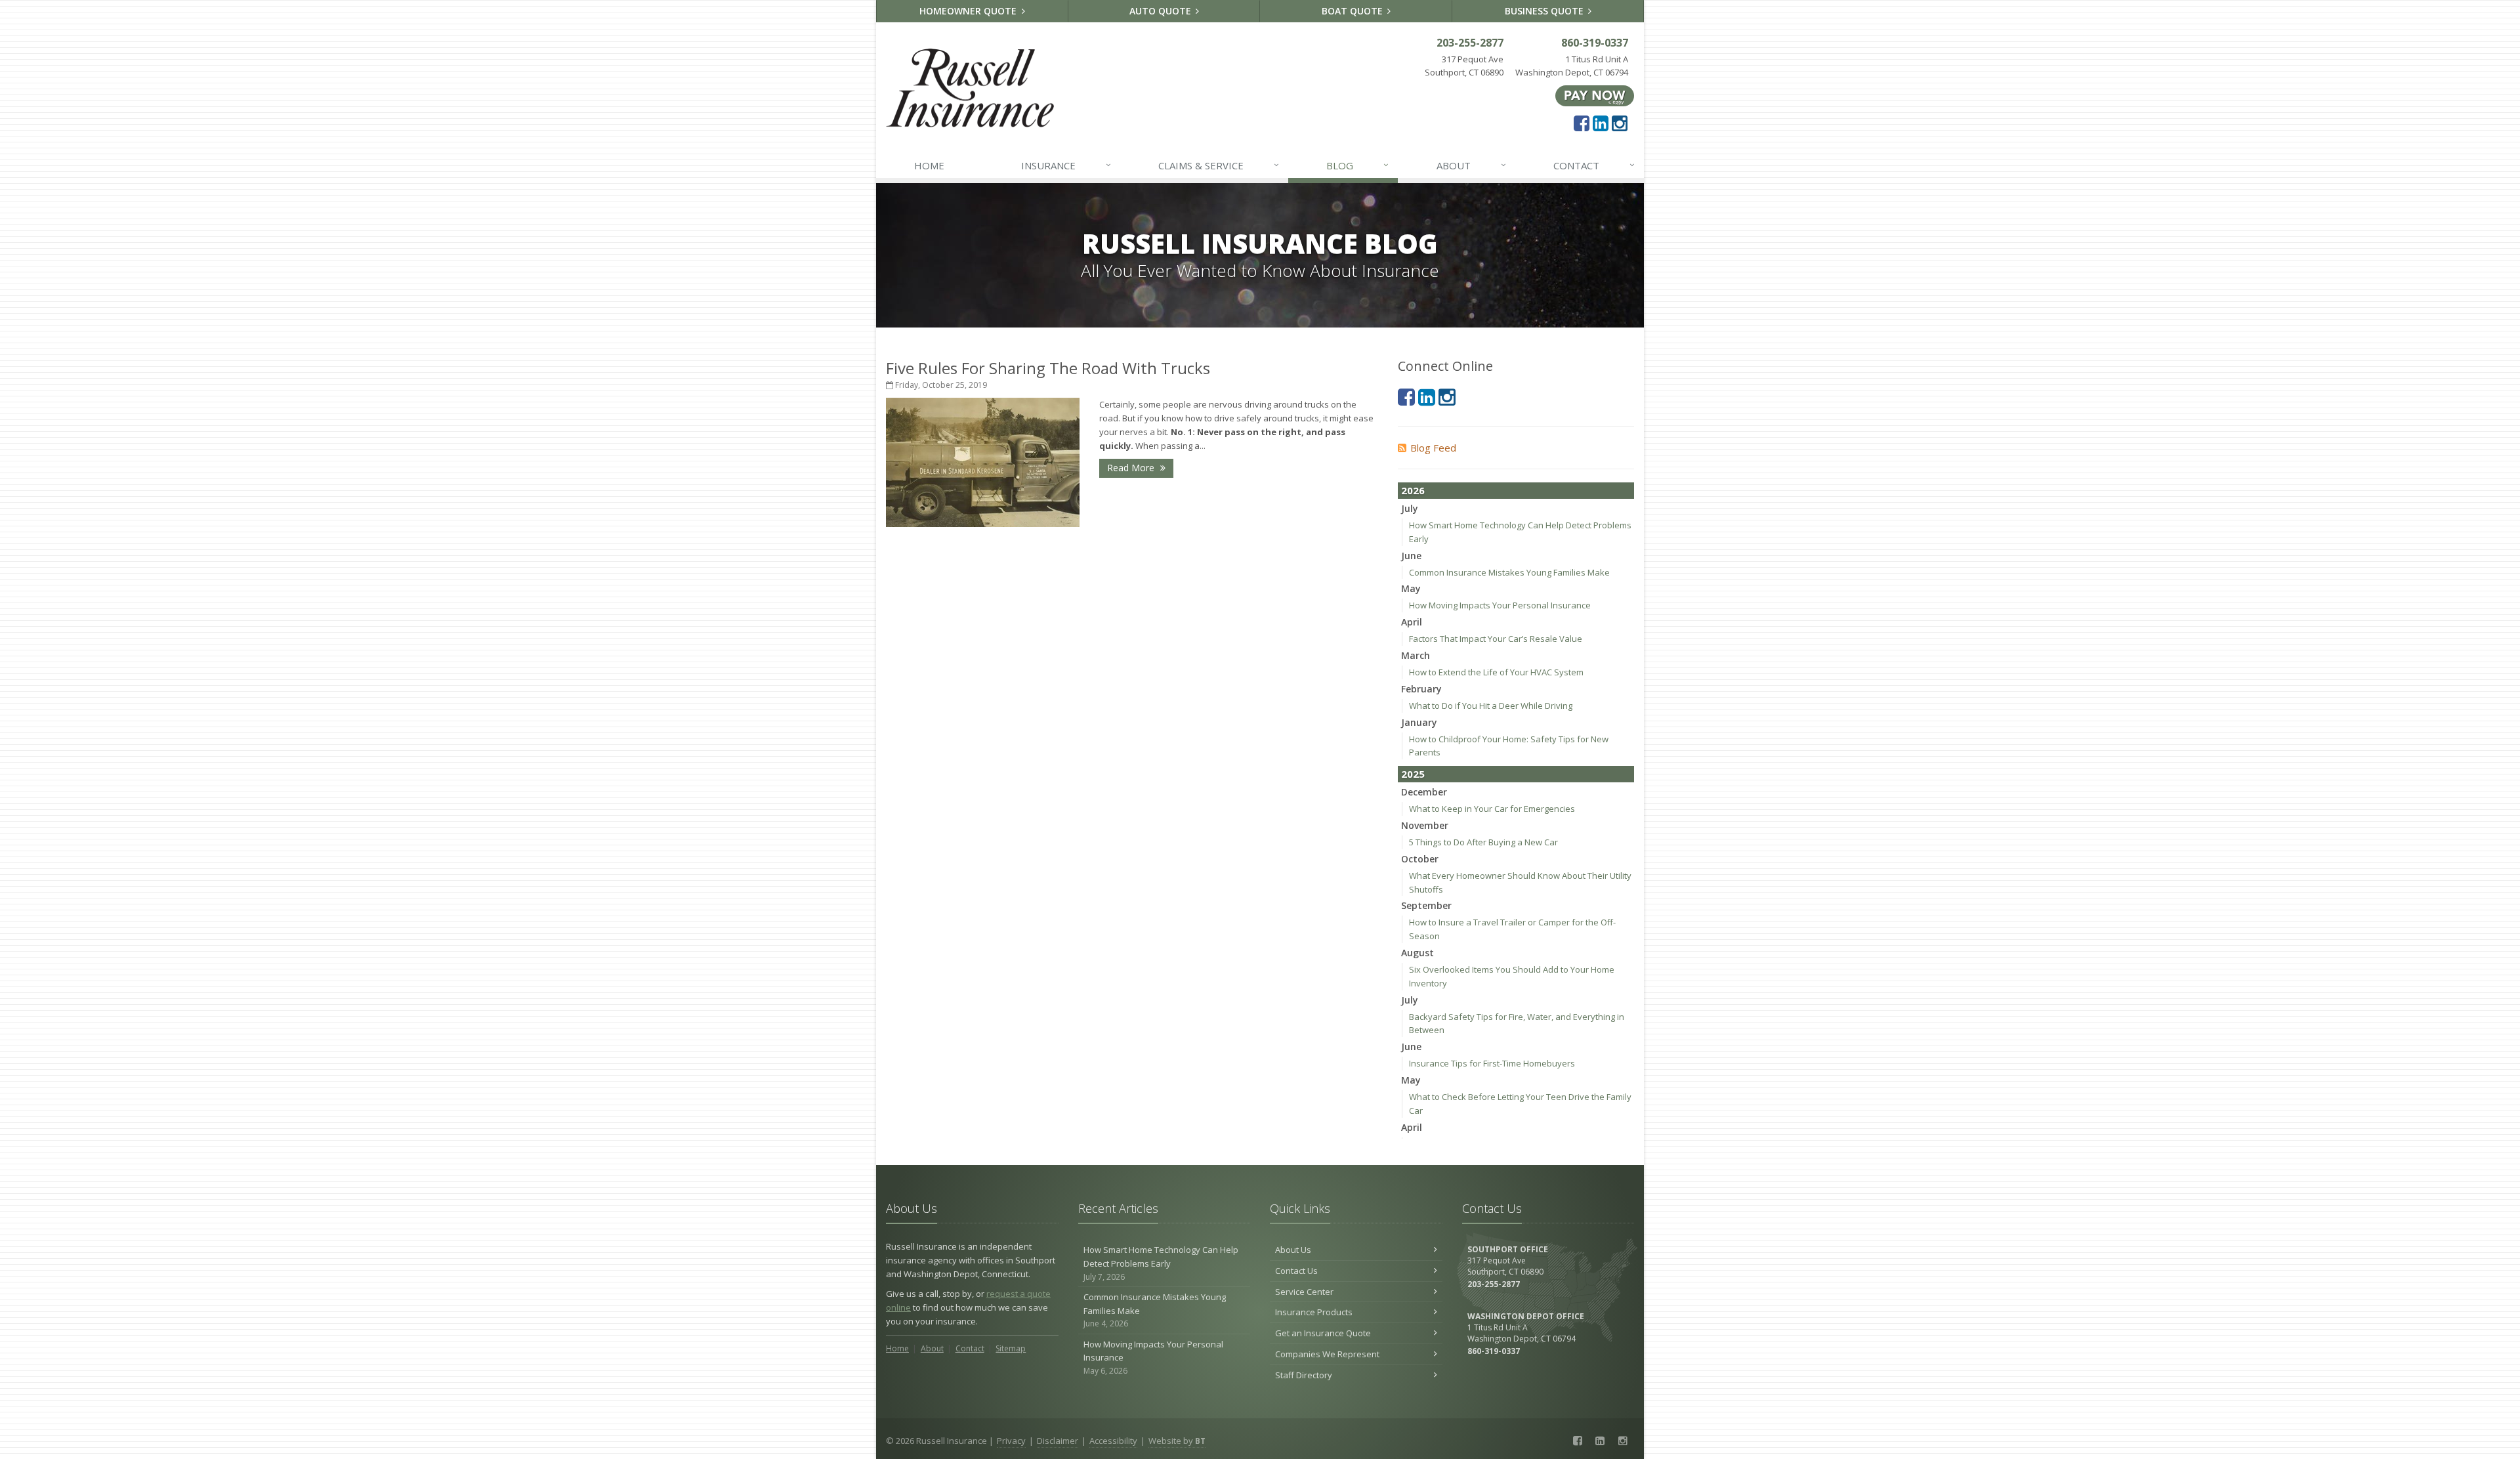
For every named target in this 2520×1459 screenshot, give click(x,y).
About (1471, 165)
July (1410, 508)
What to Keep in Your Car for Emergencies (1492, 809)
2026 (1413, 490)
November (1425, 825)
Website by (1177, 1441)
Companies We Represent (1327, 1354)
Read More (1132, 468)
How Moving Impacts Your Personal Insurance (1500, 605)
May (1411, 588)
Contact (1594, 165)
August (1417, 953)
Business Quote (1545, 11)
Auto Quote (1162, 11)
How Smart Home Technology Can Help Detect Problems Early (1161, 1263)
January (1419, 722)
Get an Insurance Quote (1323, 1333)
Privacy (1011, 1441)
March (1416, 655)
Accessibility (1113, 1441)
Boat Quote (1354, 11)
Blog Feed (1433, 448)
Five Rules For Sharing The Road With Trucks (1048, 368)
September (1426, 905)
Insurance (1066, 165)
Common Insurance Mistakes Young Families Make (1509, 572)
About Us (1293, 1250)
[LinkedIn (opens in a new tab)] (1601, 123)
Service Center (1304, 1292)
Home (929, 165)
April (1412, 622)
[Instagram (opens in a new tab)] (1620, 123)
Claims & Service (1219, 165)
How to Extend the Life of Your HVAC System (1496, 672)
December (1424, 792)
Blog (1357, 165)
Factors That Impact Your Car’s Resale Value (1496, 639)
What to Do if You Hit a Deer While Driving (1491, 706)
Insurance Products (1314, 1312)
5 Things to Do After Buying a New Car (1483, 842)
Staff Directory (1304, 1375)
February (1421, 689)
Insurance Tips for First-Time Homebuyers (1492, 1063)
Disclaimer (1058, 1441)
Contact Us (1296, 1271)
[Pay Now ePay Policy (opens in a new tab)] (1595, 95)
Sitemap (1011, 1348)
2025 (1413, 774)
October (1420, 859)
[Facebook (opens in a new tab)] (1582, 123)
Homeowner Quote (969, 11)
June (1411, 556)
